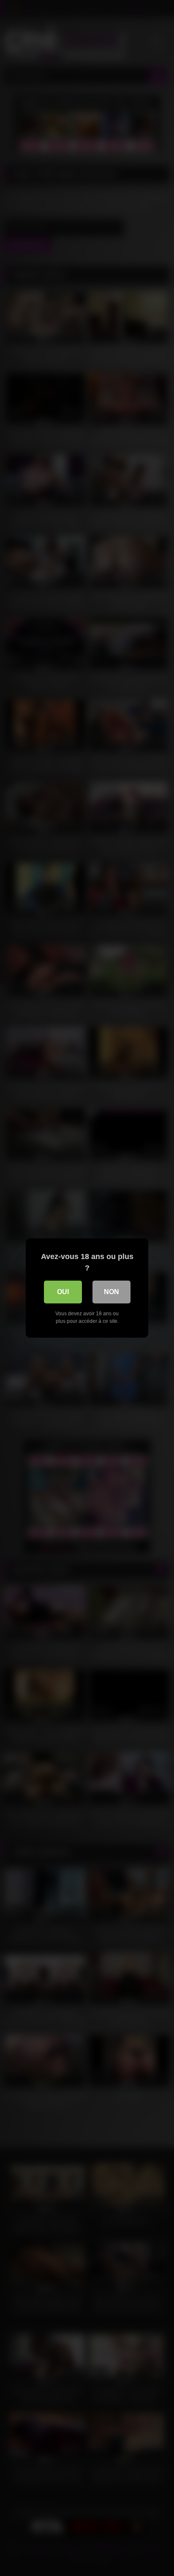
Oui (63, 1292)
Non (111, 1292)
